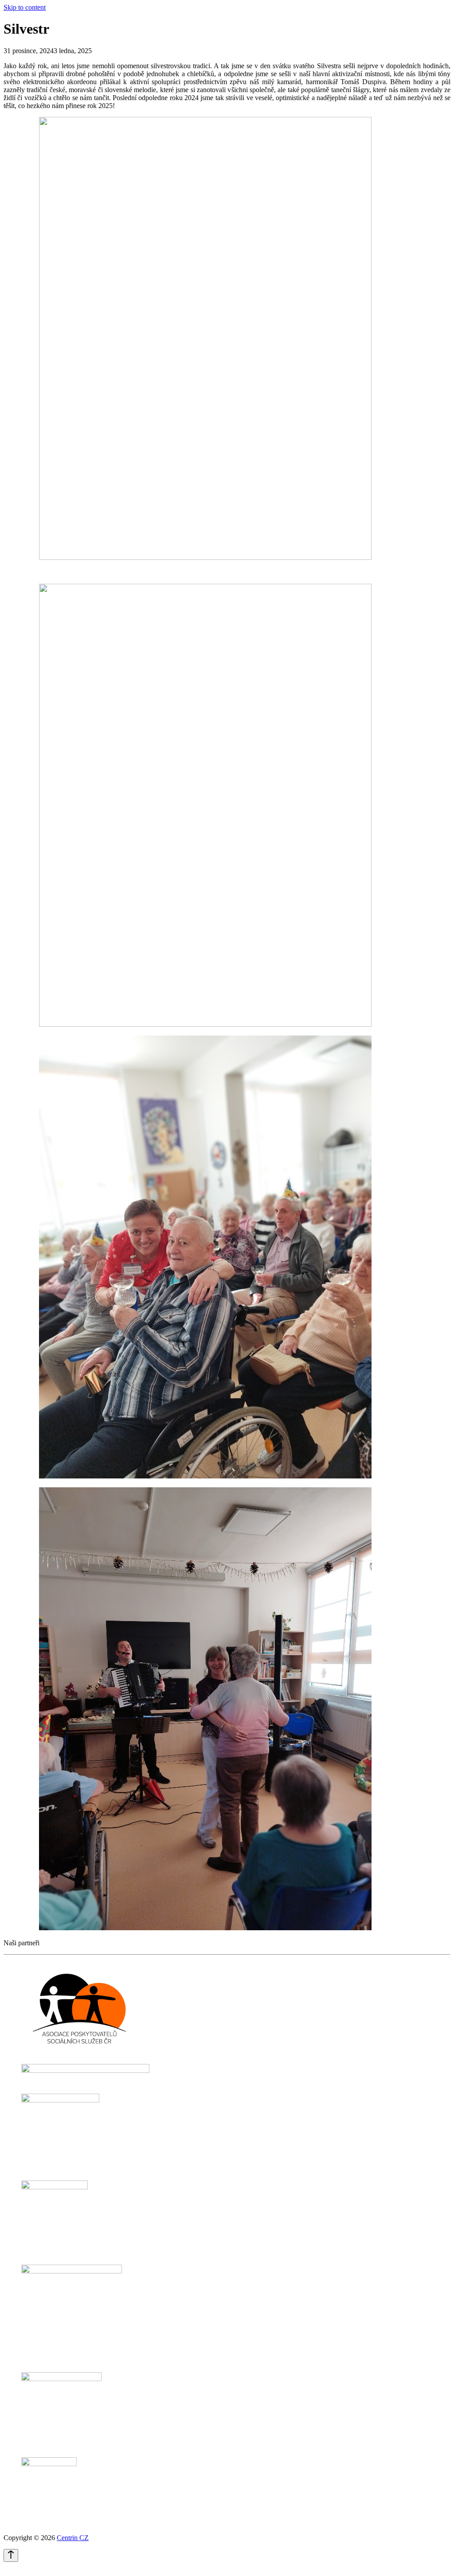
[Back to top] (11, 2555)
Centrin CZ (73, 2538)
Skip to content (25, 7)
